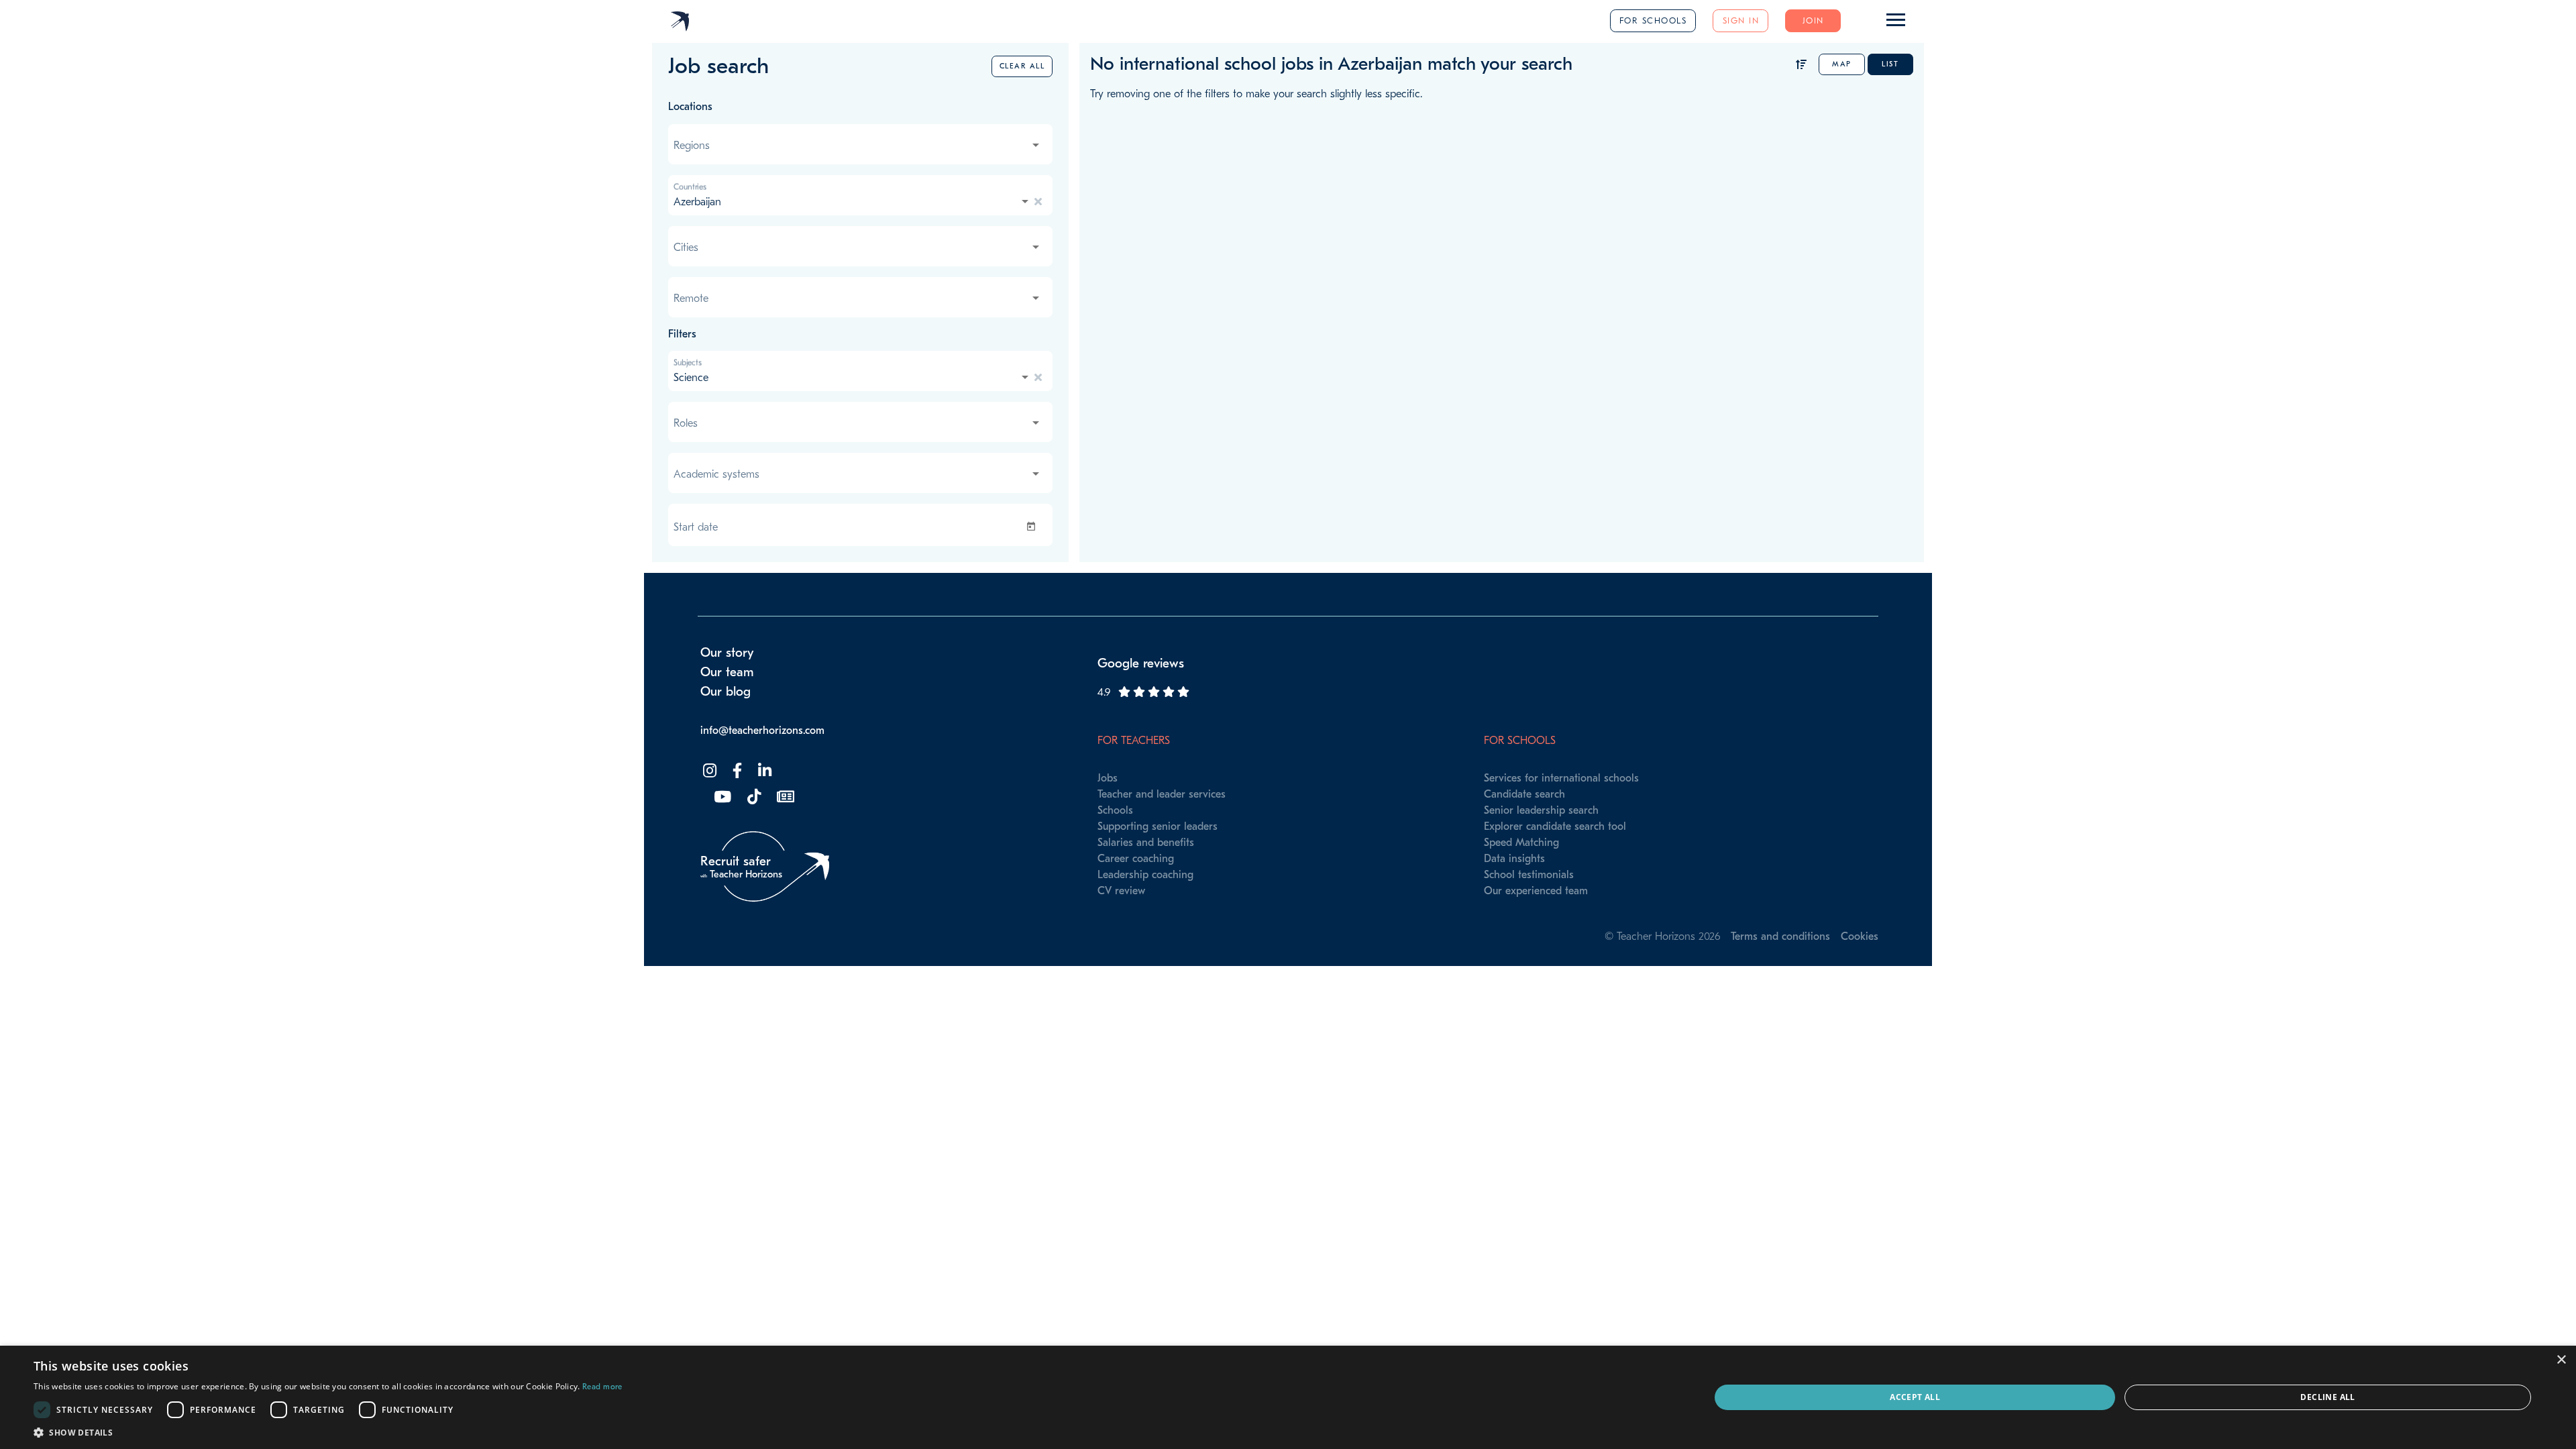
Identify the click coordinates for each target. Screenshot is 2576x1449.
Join (1813, 20)
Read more (602, 1387)
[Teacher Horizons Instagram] (708, 771)
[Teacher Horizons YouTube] (721, 797)
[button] (328, 1432)
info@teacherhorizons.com (762, 731)
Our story (727, 653)
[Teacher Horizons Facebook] (736, 771)
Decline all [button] (2327, 1397)
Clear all (1022, 66)
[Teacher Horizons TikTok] (753, 797)
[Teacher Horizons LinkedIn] (763, 771)
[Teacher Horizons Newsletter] (784, 797)
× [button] (2561, 1360)
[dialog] (1288, 1397)
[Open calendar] (1034, 527)
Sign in (1741, 20)
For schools (1653, 20)
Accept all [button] (1915, 1397)
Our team (727, 672)
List (1890, 64)
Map (1842, 64)
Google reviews (1141, 663)
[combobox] (858, 146)
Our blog (726, 692)
